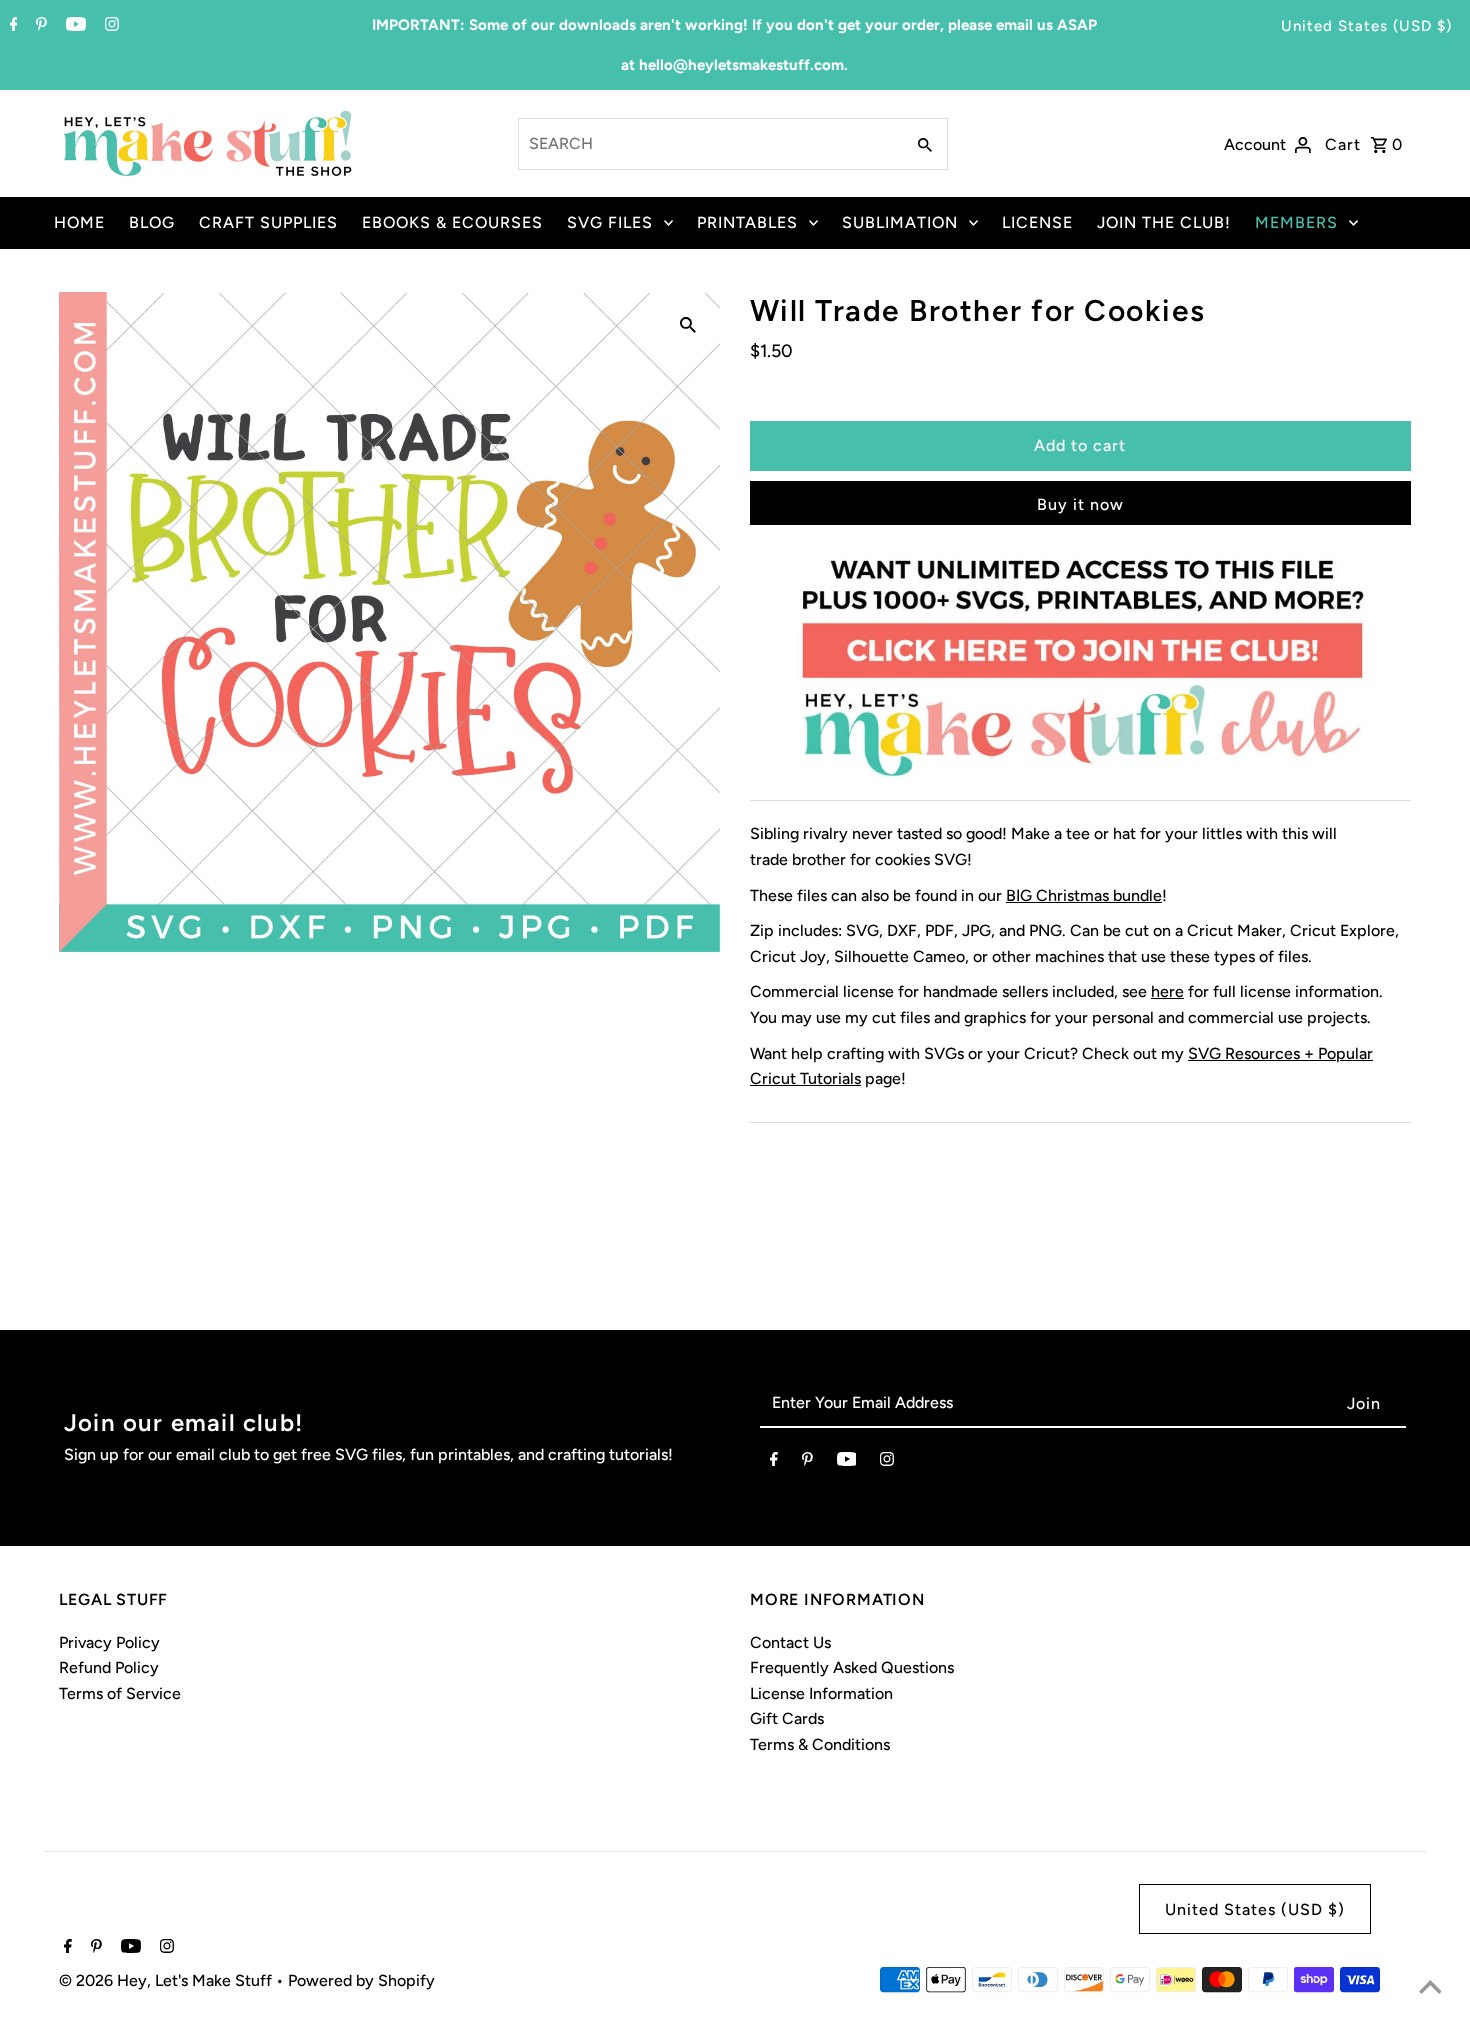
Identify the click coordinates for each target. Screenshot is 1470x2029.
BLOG (152, 222)
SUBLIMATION (900, 222)
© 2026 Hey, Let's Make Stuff (167, 1980)
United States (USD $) (1366, 26)
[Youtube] (73, 26)
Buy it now (1080, 504)
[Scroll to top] (1430, 1989)
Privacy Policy (109, 1642)
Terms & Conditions (820, 1744)
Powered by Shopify (361, 1980)
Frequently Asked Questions (852, 1667)
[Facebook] (11, 26)
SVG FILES (610, 222)
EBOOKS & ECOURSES (452, 222)
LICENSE (1037, 222)
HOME (79, 222)
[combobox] (709, 144)
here (1167, 991)
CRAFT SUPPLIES (268, 222)
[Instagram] (109, 26)
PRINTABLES (747, 222)
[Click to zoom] (688, 324)
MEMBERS (1296, 222)
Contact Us (790, 1642)
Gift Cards (787, 1718)
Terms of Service (120, 1693)
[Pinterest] (39, 26)
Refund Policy (109, 1667)
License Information (821, 1693)
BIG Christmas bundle (1084, 895)
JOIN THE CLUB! (1164, 222)
